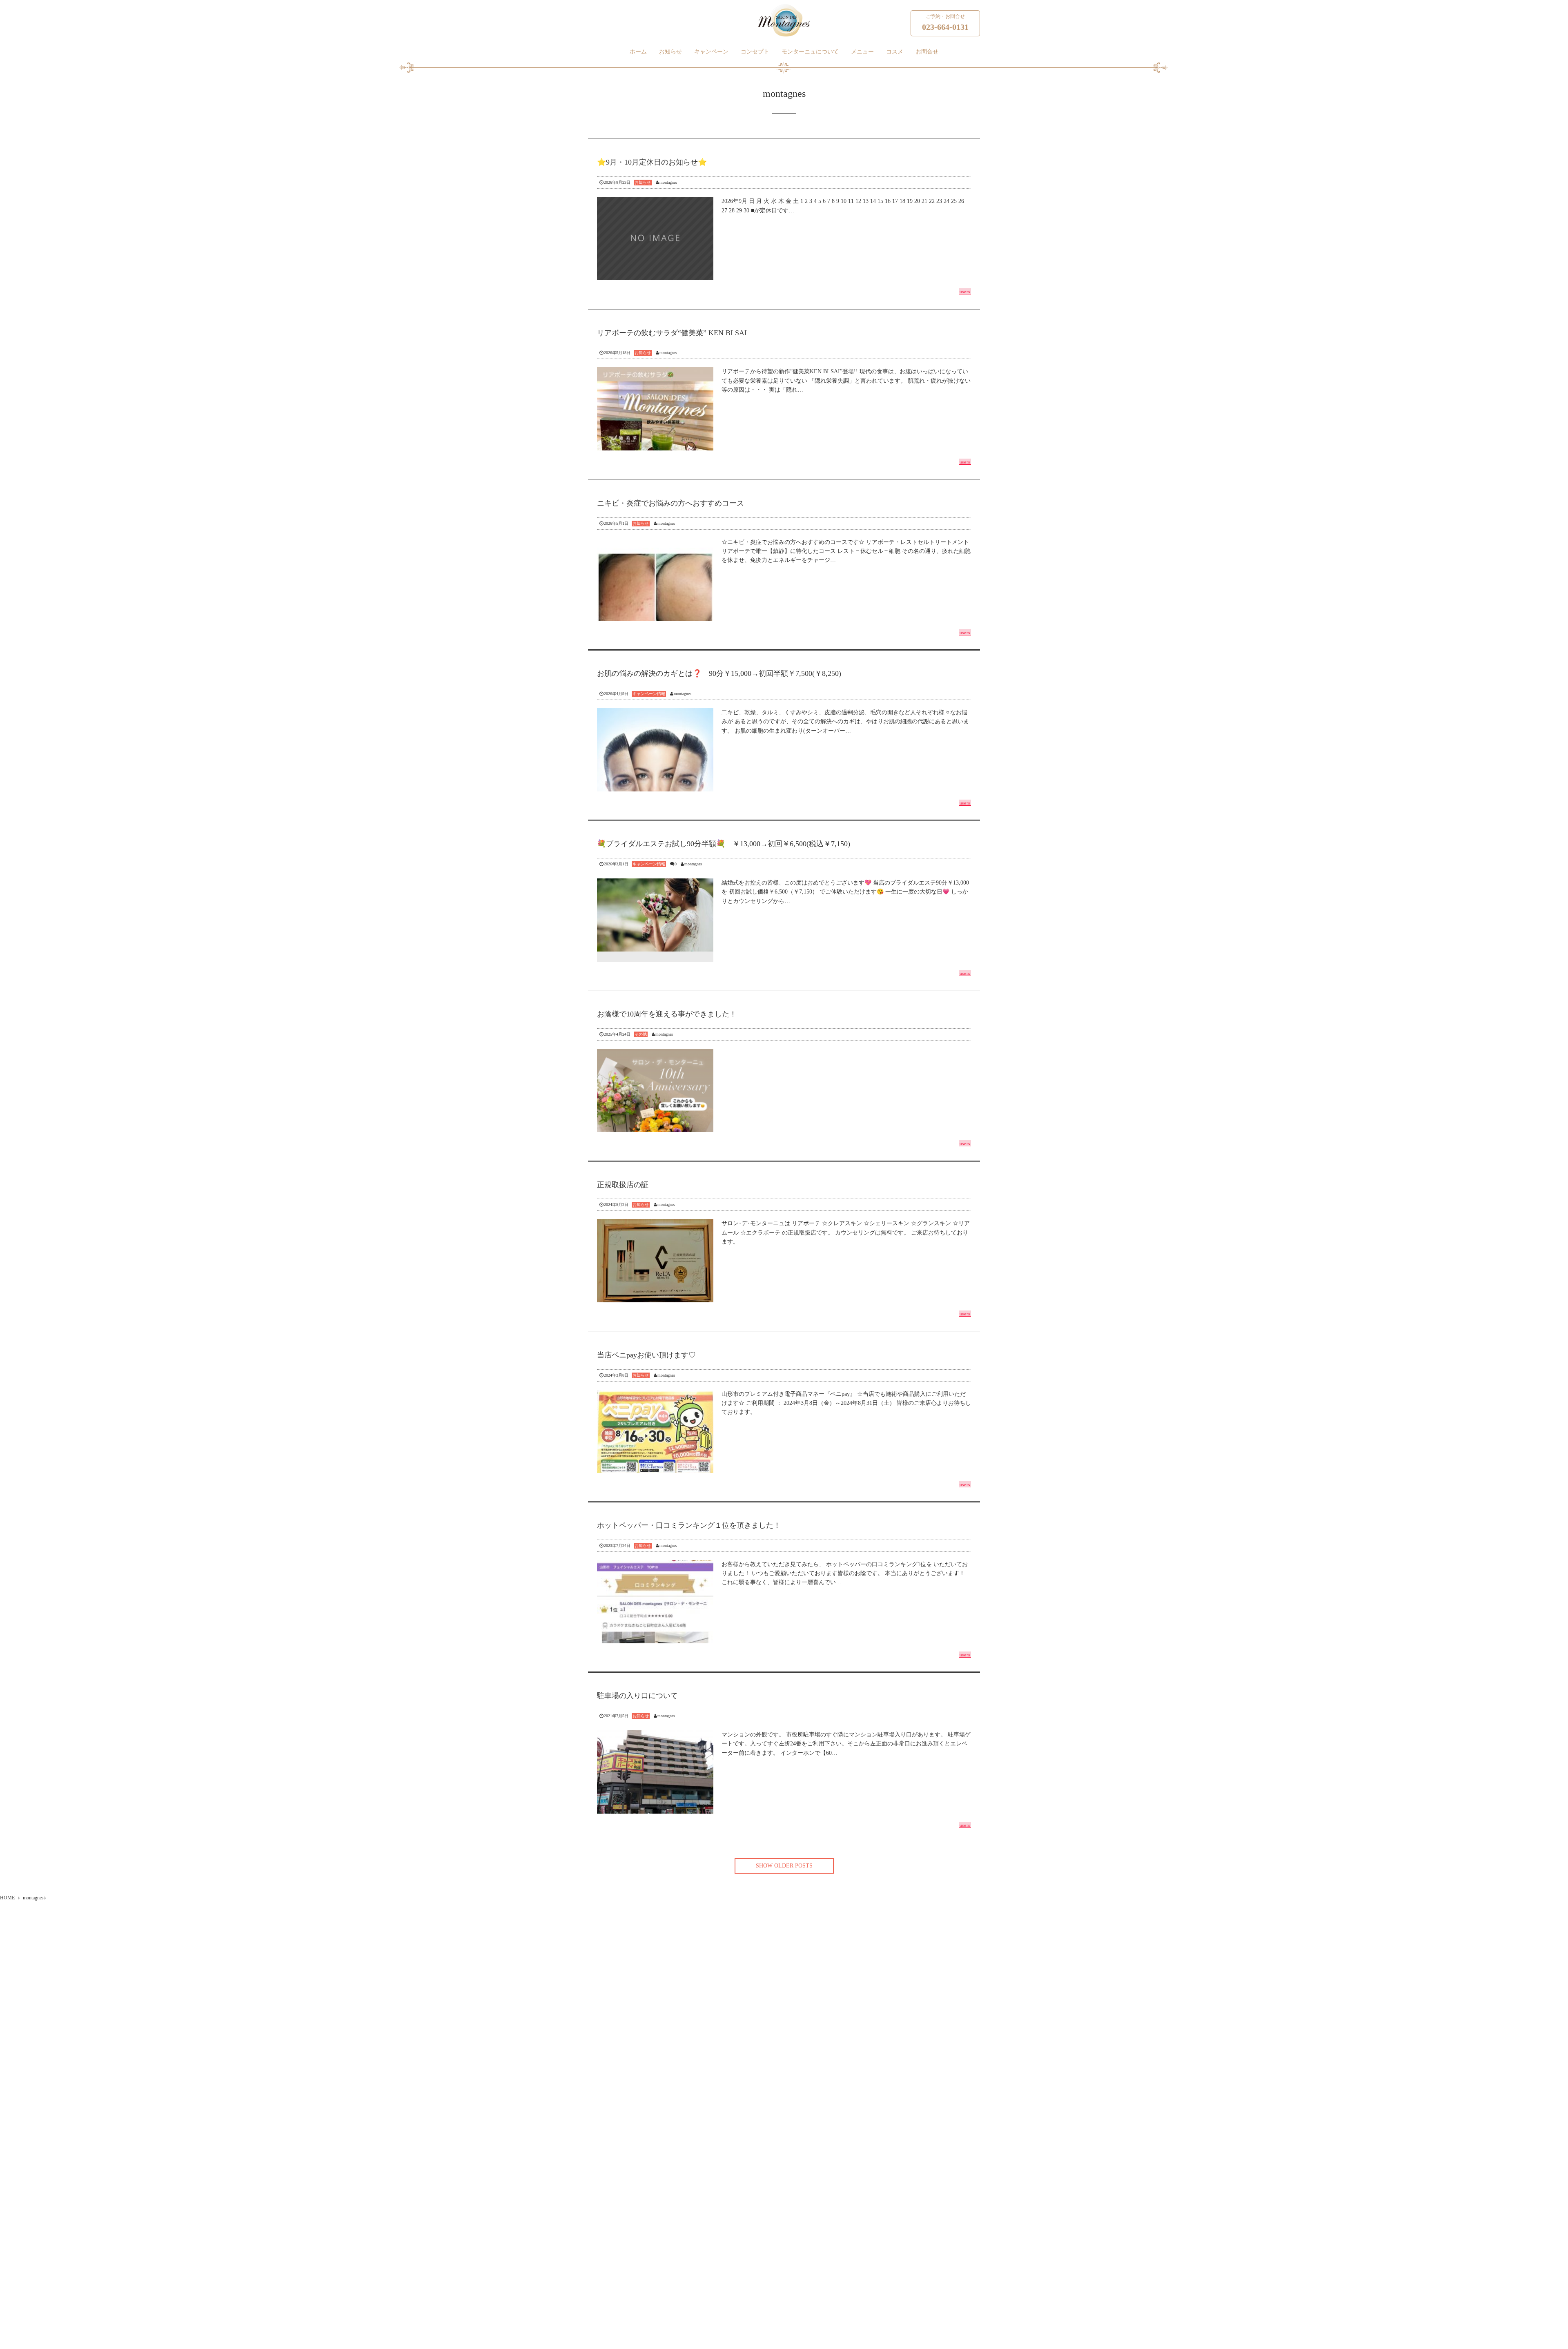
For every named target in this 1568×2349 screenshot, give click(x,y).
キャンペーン (711, 51)
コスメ (895, 51)
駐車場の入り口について (637, 1696)
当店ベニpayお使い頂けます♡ (646, 1355)
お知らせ (670, 51)
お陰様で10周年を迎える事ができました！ (667, 1014)
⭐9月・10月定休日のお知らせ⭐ (652, 162)
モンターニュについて (810, 51)
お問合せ (927, 51)
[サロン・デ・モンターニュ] (784, 20)
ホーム (638, 51)
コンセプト (755, 51)
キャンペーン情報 (649, 694)
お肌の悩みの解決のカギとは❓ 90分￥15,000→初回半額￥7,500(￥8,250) (719, 673)
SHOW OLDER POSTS (784, 1866)
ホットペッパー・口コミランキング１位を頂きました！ (689, 1525)
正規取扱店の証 (623, 1185)
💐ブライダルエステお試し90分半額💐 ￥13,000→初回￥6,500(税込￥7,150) (724, 844)
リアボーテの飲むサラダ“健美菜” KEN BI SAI (672, 333)
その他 (641, 1034)
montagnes (668, 182)
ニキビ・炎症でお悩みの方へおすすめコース (670, 503)
